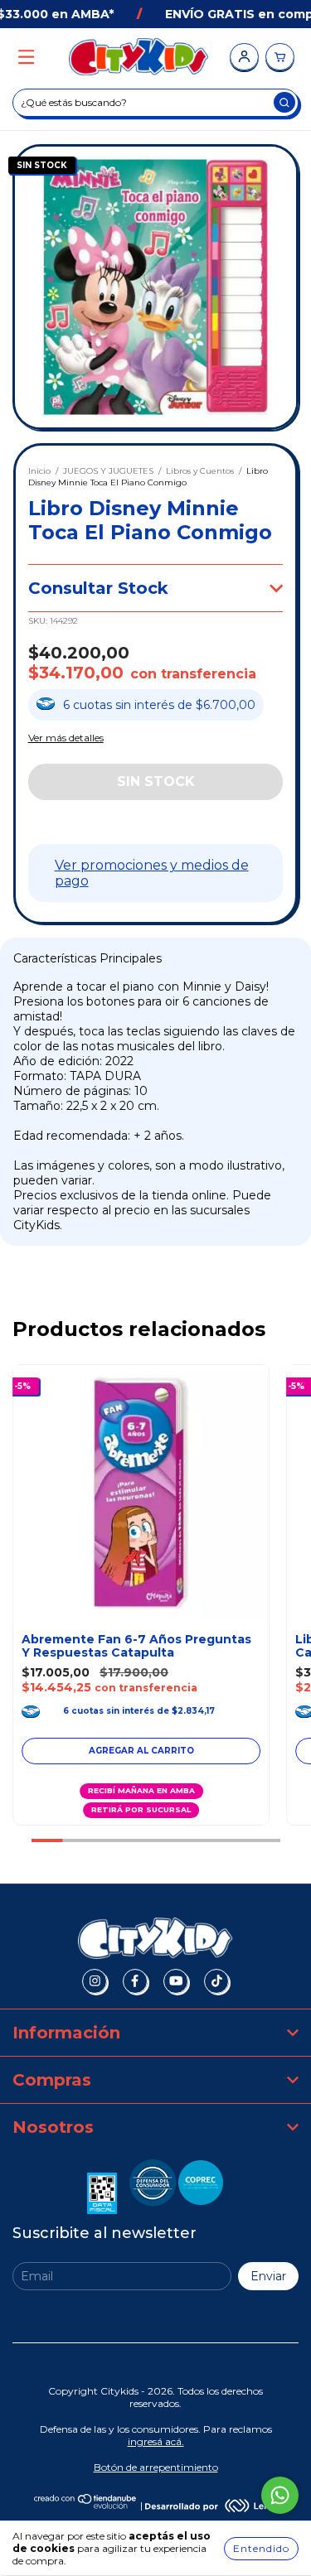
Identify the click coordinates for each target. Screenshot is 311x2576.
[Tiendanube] (86, 2505)
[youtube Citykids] (176, 1981)
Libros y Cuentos (200, 471)
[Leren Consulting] (211, 2505)
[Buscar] (284, 102)
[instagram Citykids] (95, 1981)
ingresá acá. (156, 2441)
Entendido (261, 2548)
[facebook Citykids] (135, 1981)
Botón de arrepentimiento (156, 2467)
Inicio (39, 471)
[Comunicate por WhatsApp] (280, 2495)
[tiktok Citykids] (216, 1981)
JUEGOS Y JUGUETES (108, 471)
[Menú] (26, 58)
